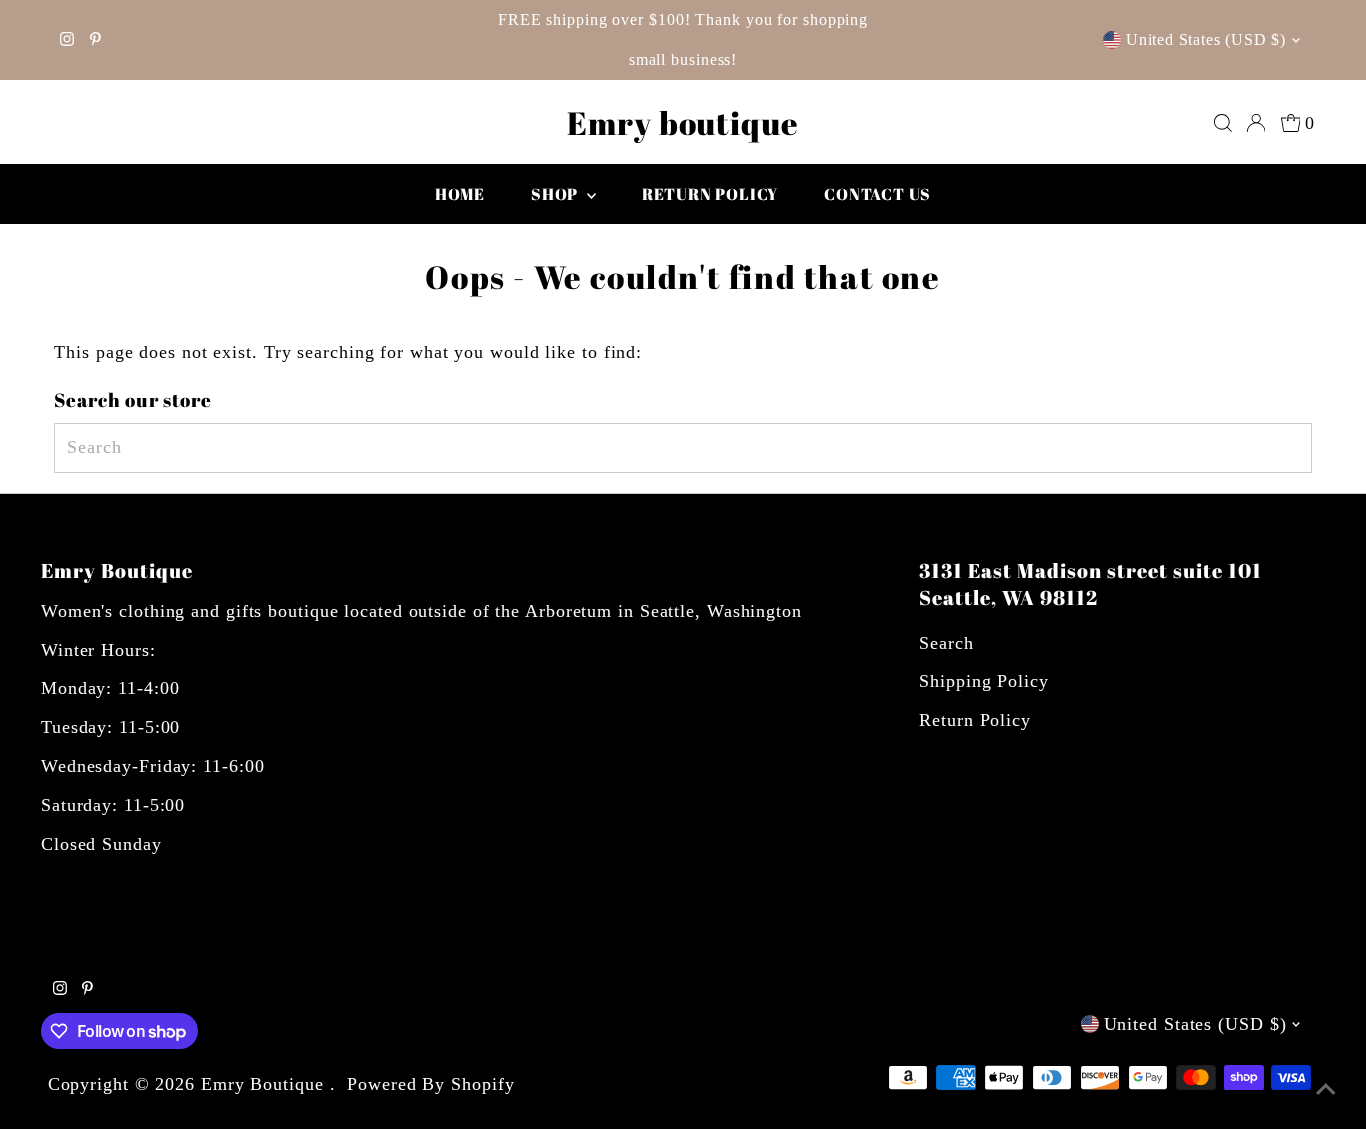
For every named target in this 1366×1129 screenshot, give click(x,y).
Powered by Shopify (430, 1084)
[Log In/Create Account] (1256, 123)
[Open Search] (1223, 123)
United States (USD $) (1206, 39)
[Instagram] (67, 40)
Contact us (877, 194)
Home (460, 194)
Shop (556, 194)
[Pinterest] (95, 40)
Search (946, 643)
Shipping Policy (984, 681)
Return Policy (975, 720)
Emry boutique (683, 122)
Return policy (710, 194)
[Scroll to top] (1326, 1089)
